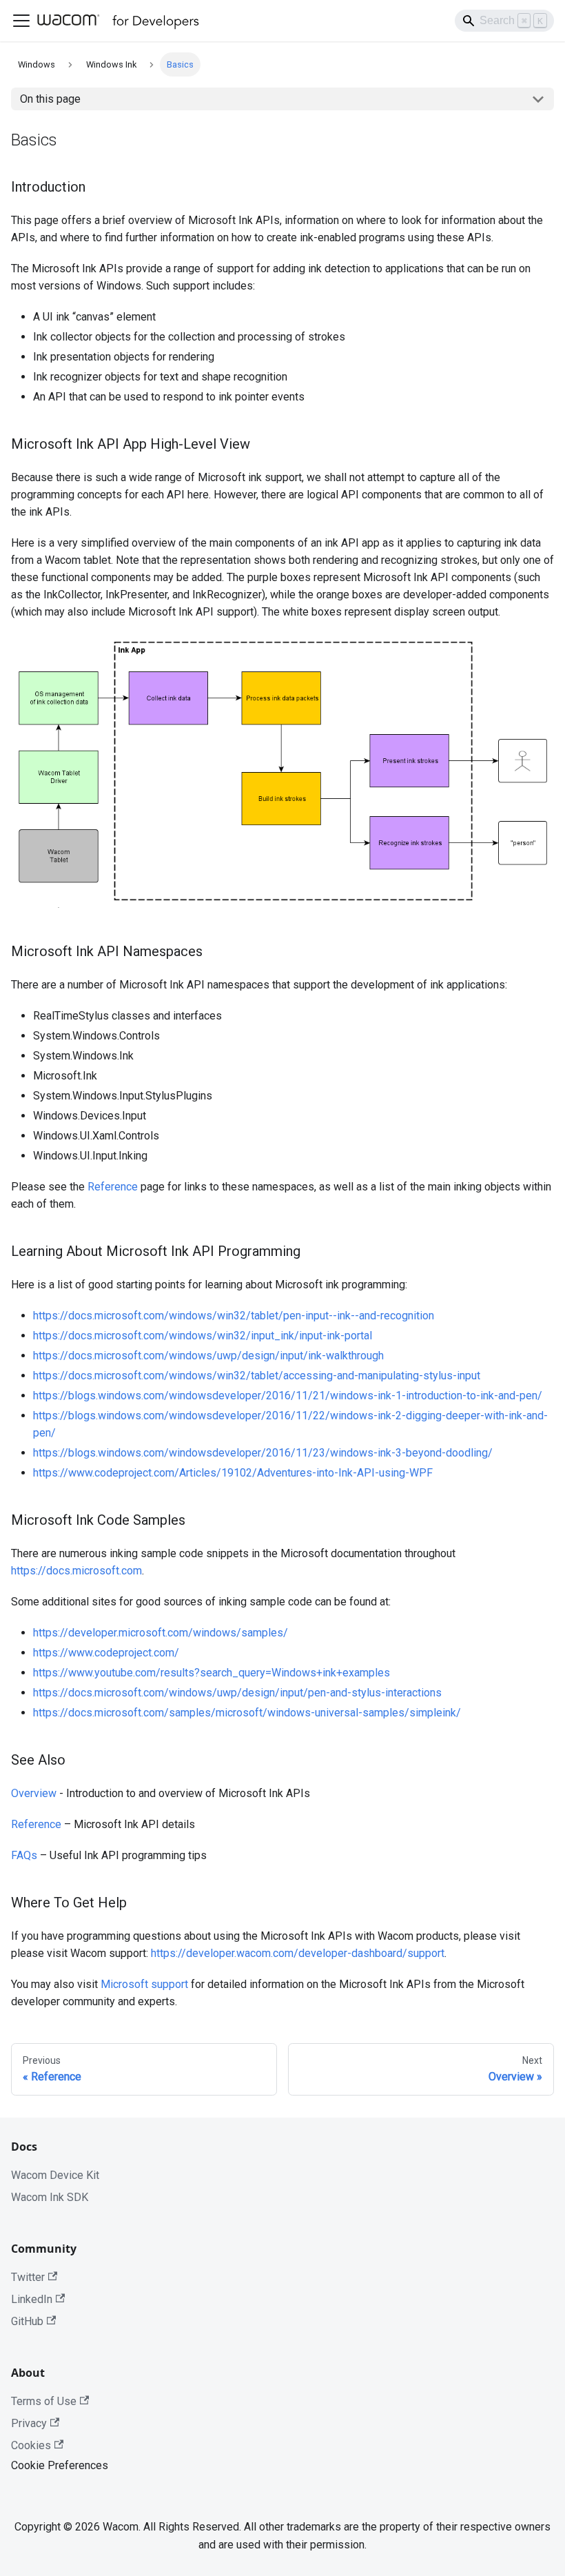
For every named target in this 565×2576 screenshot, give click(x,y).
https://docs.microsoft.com (76, 1571)
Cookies (31, 2445)
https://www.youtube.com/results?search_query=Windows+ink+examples (212, 1673)
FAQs (24, 1855)
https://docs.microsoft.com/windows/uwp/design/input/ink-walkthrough (208, 1356)
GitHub (27, 2321)
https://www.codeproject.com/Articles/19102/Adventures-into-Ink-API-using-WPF (233, 1473)
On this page (50, 99)
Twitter (28, 2277)
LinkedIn (32, 2299)
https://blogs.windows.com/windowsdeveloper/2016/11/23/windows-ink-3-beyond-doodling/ (263, 1453)
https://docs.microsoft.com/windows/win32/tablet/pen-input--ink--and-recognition (234, 1316)
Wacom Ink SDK (50, 2197)
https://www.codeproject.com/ (106, 1653)
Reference (113, 1187)
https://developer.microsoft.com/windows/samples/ (161, 1633)
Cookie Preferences (60, 2465)
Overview (34, 1793)
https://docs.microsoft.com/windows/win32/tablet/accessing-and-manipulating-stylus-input (257, 1376)
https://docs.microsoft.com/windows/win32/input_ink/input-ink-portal (203, 1336)
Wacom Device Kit (55, 2175)
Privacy (29, 2423)
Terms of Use (44, 2401)
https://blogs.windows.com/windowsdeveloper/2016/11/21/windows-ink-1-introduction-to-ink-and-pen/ (288, 1396)
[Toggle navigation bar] (21, 21)
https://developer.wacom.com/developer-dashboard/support (298, 1953)
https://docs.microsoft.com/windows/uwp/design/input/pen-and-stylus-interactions (237, 1693)
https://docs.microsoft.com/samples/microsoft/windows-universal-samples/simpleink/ (247, 1713)
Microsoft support (144, 1984)
